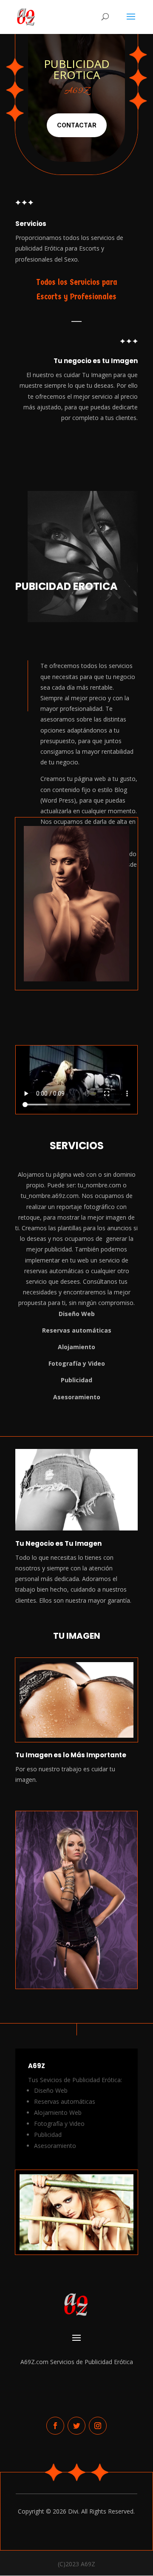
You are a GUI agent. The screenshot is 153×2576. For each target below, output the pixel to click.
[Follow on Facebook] (55, 2426)
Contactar (77, 125)
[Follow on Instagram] (98, 2426)
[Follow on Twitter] (76, 2426)
